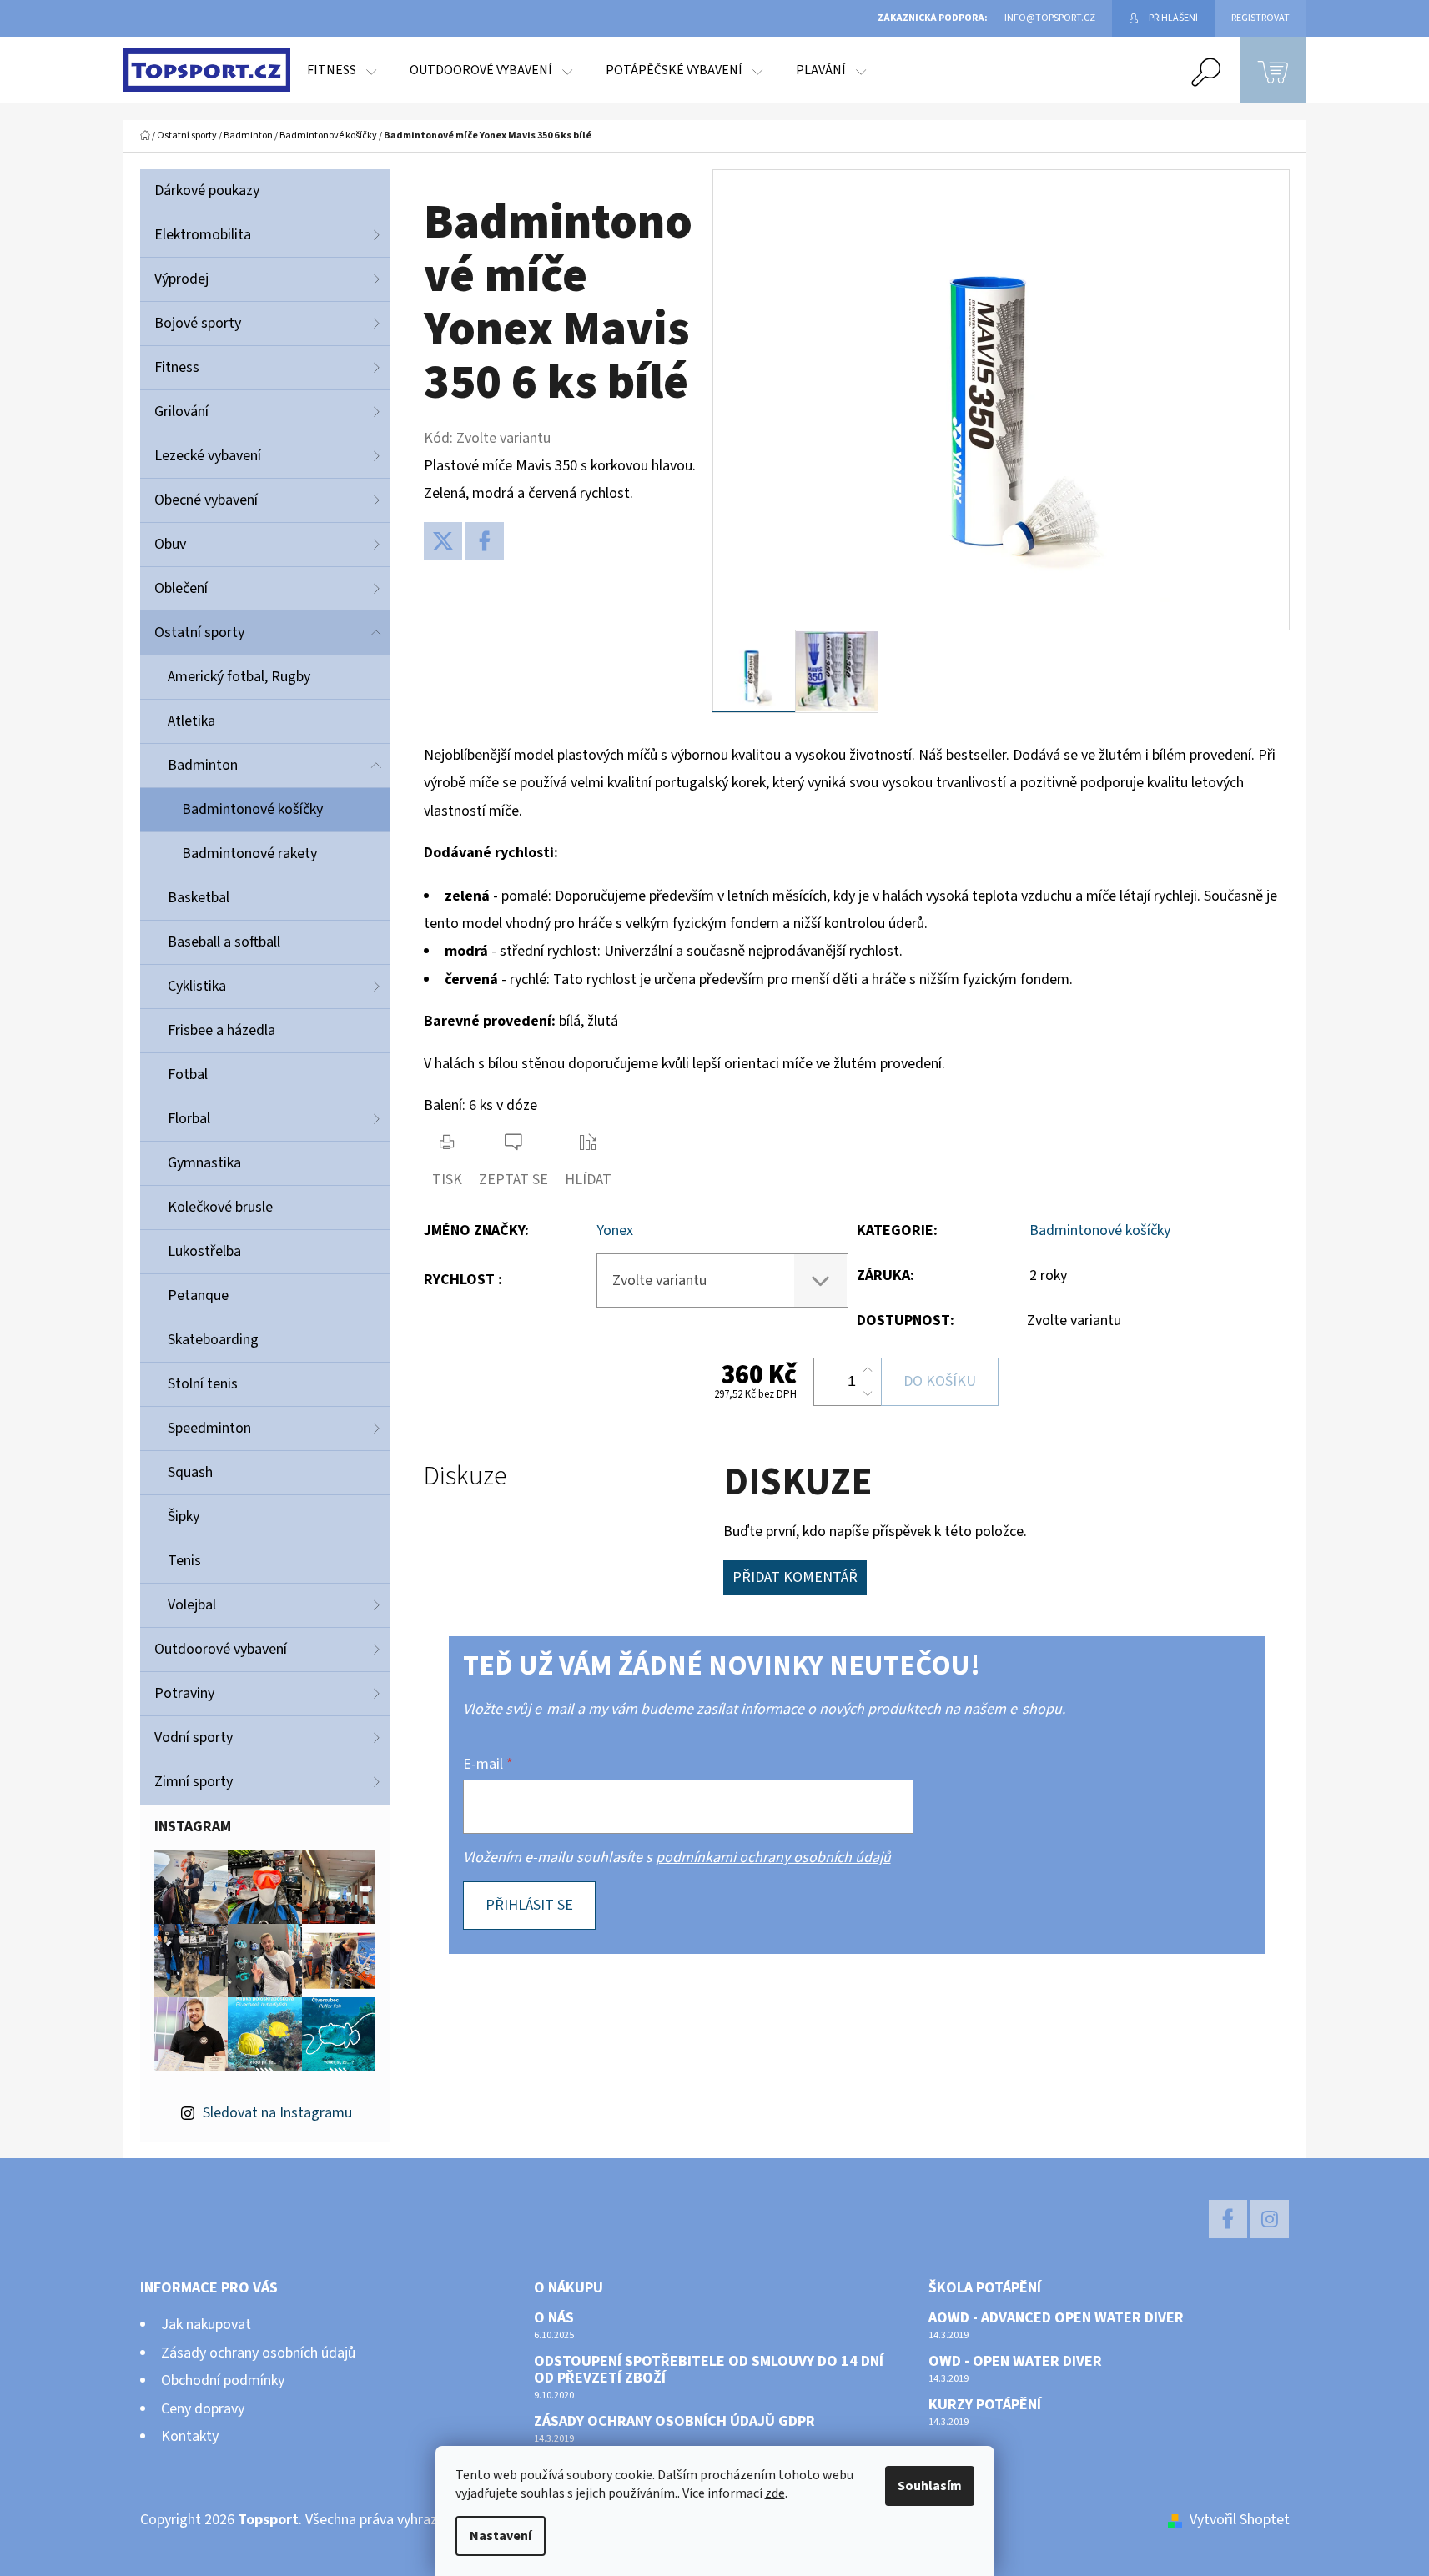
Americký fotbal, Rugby (239, 677)
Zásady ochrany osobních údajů (258, 2353)
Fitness (177, 367)
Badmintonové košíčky (252, 809)
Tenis (184, 1561)
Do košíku (940, 1381)
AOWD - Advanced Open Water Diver (1056, 2318)
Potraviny (184, 1693)
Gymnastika (204, 1163)
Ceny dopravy (203, 2409)
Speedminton (209, 1428)
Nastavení (501, 2536)
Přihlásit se (529, 1905)
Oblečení (181, 588)
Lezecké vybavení (208, 456)
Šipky (184, 1516)
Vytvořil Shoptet (1240, 2520)
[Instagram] (1270, 2219)
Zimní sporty (194, 1782)
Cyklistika (197, 986)
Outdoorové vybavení (221, 1649)
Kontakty (190, 2436)
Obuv (170, 544)
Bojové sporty (198, 323)
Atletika (191, 721)
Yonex (615, 1230)
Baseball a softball (224, 942)
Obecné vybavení (206, 500)
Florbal (189, 1119)
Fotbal (188, 1075)
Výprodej (181, 279)
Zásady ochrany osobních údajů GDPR (674, 2422)
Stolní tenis (203, 1384)
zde (775, 2493)
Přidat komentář (795, 1577)
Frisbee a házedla (221, 1030)
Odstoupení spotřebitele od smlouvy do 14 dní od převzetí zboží (709, 2370)
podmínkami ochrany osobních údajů (773, 1858)
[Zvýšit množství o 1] (868, 1370)
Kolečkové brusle (220, 1207)
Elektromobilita (203, 235)
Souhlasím (930, 2486)
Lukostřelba (204, 1251)
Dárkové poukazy (207, 191)
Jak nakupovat (206, 2325)
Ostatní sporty (199, 633)
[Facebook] (485, 541)
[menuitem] (342, 70)
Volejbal (192, 1605)
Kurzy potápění (985, 2405)
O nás (554, 2318)
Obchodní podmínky (223, 2380)
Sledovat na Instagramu (277, 2113)
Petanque (198, 1296)
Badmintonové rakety (249, 854)
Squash (190, 1472)
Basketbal (199, 898)
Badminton (203, 765)
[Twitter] (443, 541)
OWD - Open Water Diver (1015, 2362)
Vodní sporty (194, 1737)
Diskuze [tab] (465, 1476)
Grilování (181, 412)
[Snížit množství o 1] (868, 1393)
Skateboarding (213, 1340)
